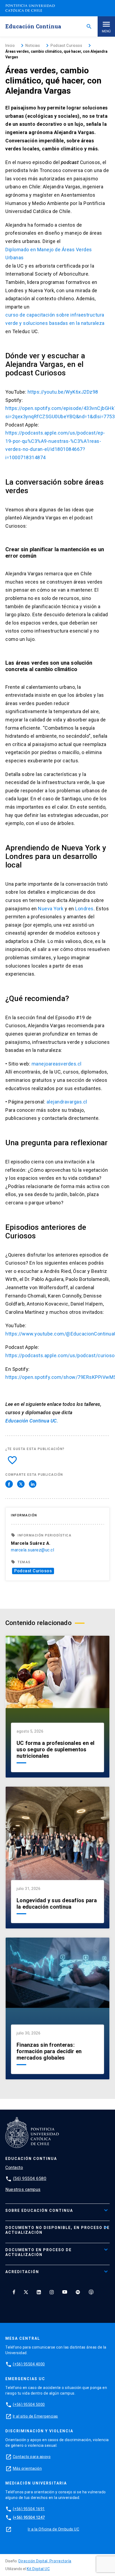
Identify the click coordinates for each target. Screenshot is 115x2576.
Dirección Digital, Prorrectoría (45, 2561)
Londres (84, 909)
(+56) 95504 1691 (29, 2509)
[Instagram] (52, 2292)
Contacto (14, 2168)
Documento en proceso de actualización (39, 2252)
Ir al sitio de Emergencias (35, 2416)
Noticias (33, 45)
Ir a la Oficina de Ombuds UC (53, 2529)
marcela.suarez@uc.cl (32, 1550)
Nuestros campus (23, 2189)
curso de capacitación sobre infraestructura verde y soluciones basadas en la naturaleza (55, 319)
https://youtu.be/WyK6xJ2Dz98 (63, 392)
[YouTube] (65, 2292)
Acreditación (22, 2272)
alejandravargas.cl (67, 1102)
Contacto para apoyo (32, 2457)
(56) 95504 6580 (30, 2179)
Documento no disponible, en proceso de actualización (57, 2230)
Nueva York (51, 909)
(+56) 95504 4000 (29, 2364)
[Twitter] (26, 2292)
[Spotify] (78, 2292)
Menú (106, 31)
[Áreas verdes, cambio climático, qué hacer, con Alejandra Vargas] (9, 1484)
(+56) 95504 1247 (29, 2517)
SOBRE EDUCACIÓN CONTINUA (39, 2210)
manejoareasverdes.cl (57, 1064)
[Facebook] (14, 2292)
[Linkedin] (39, 2292)
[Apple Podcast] (91, 2292)
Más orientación (27, 2468)
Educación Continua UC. (32, 1421)
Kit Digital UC (38, 2569)
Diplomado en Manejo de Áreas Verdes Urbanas (49, 254)
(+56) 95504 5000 (29, 2404)
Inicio (10, 45)
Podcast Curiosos (33, 1571)
